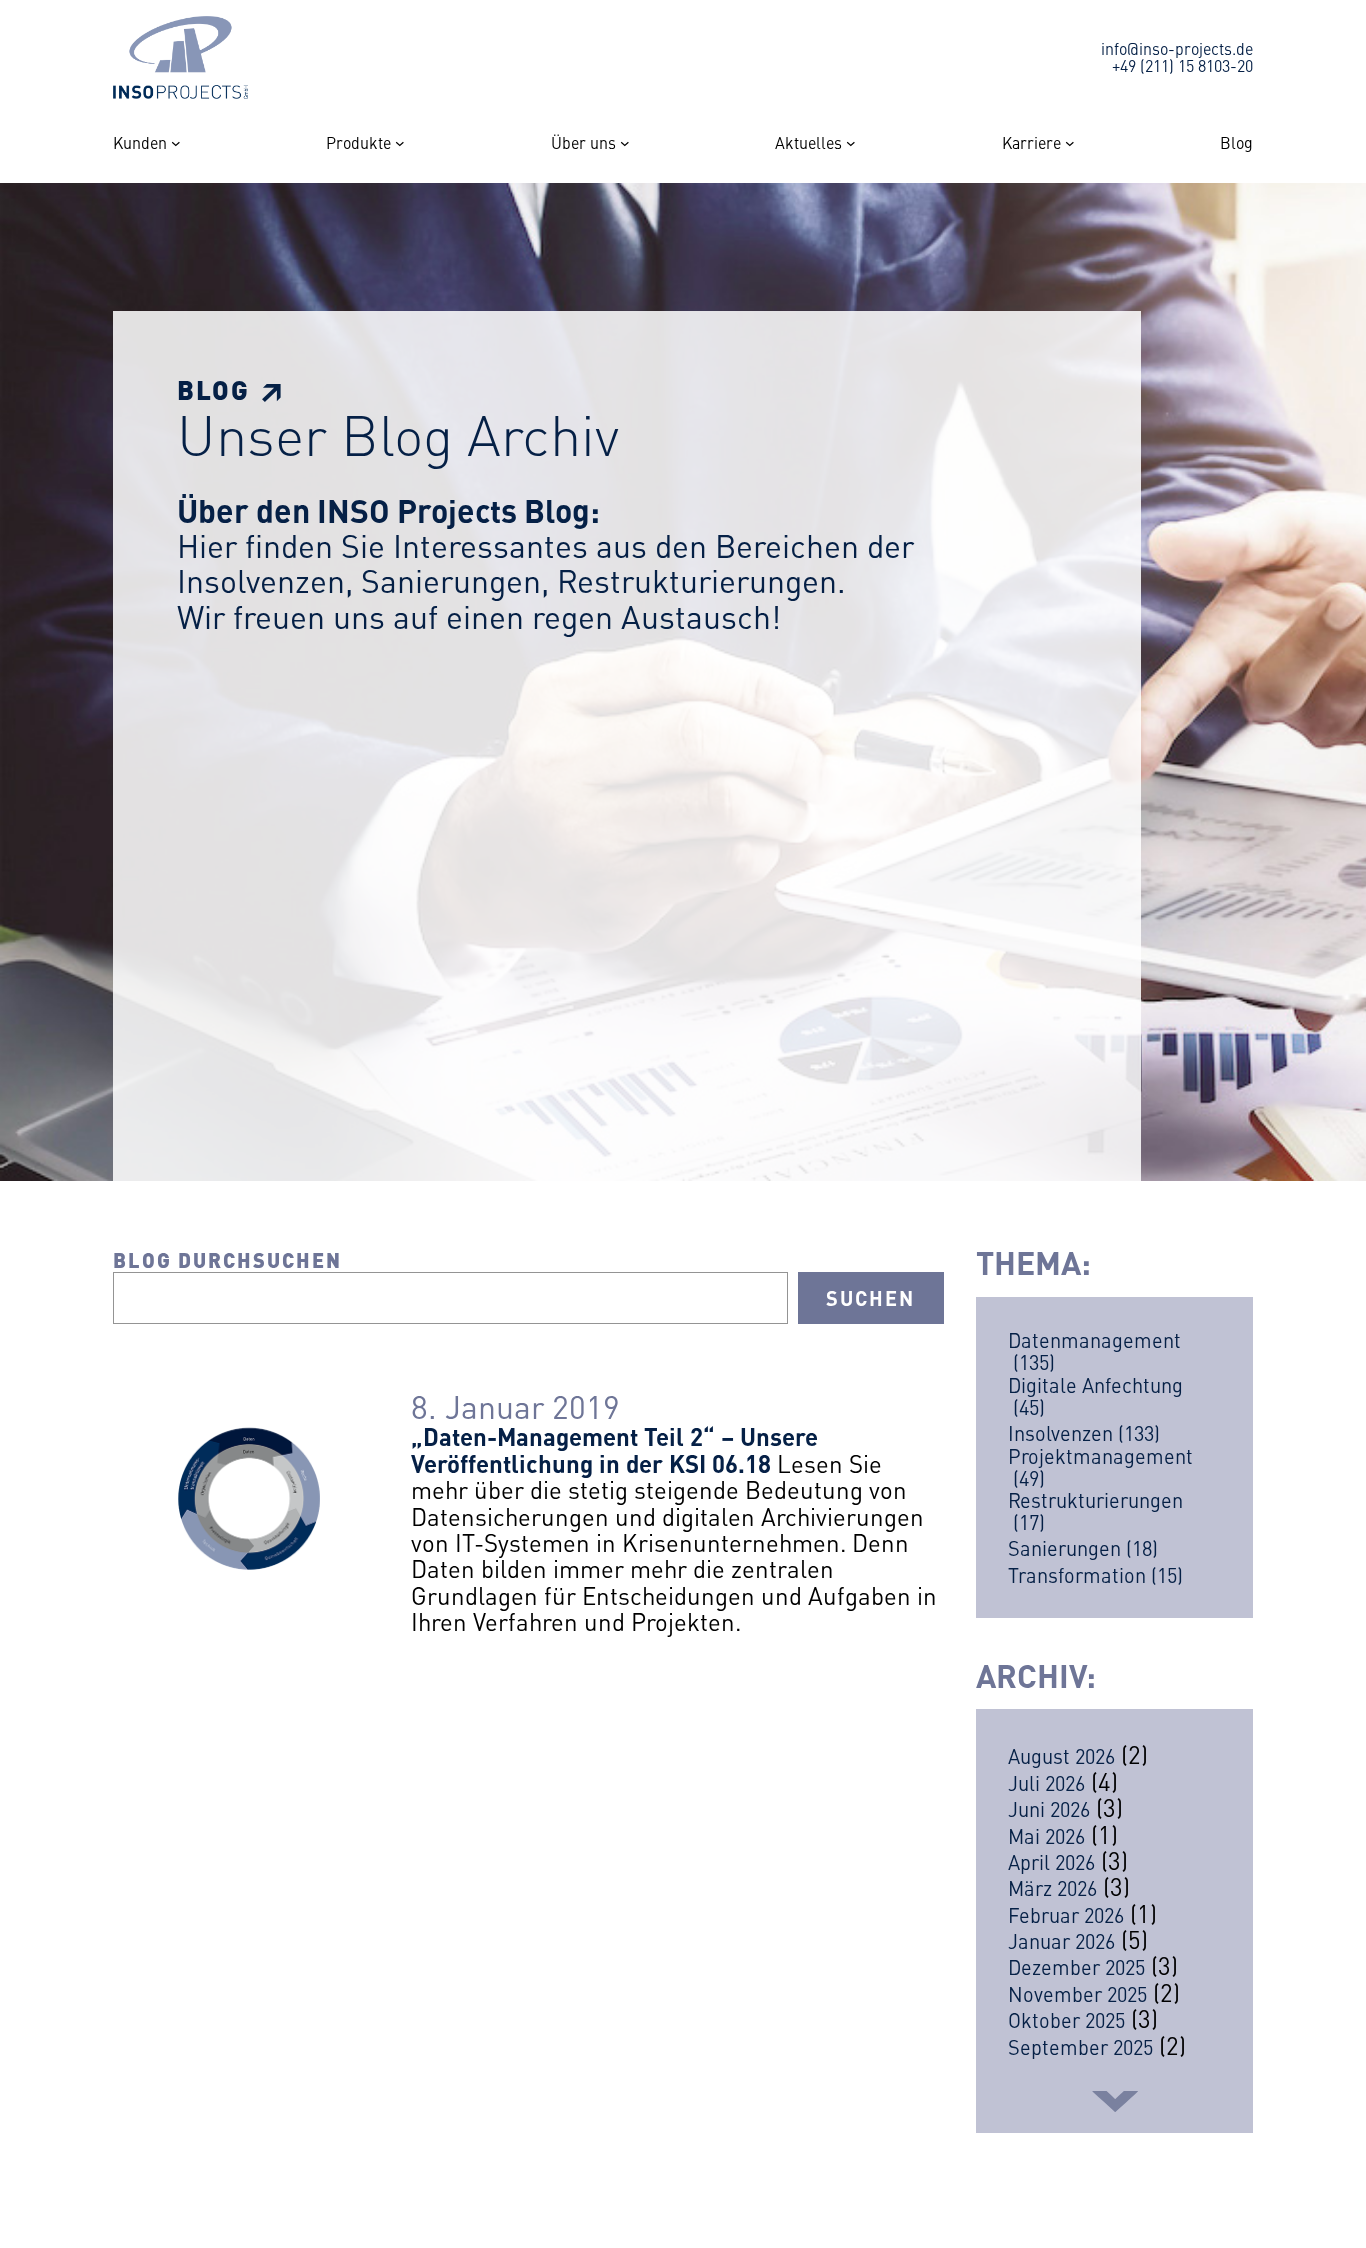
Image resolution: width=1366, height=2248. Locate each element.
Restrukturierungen (1095, 1511)
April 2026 (1051, 1861)
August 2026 (1061, 1755)
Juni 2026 (1049, 1808)
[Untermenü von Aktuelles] (851, 143)
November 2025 (1077, 1993)
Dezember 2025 (1076, 1966)
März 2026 (1052, 1887)
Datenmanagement (1094, 1351)
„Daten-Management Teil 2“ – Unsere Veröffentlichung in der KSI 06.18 (614, 1449)
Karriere (1031, 143)
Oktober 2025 (1066, 2019)
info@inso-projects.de (1177, 48)
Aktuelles (808, 143)
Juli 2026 (1046, 1782)
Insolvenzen (1084, 1433)
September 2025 (1080, 2046)
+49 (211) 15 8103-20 (1182, 65)
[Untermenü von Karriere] (1070, 143)
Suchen (870, 1297)
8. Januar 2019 (515, 1405)
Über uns (583, 143)
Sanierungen (1083, 1548)
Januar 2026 (1061, 1940)
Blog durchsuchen (227, 1259)
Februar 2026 (1066, 1914)
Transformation (1095, 1575)
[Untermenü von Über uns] (625, 143)
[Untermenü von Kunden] (176, 143)
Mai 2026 (1046, 1835)
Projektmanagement (1100, 1467)
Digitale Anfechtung (1095, 1396)
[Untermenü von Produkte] (400, 143)
